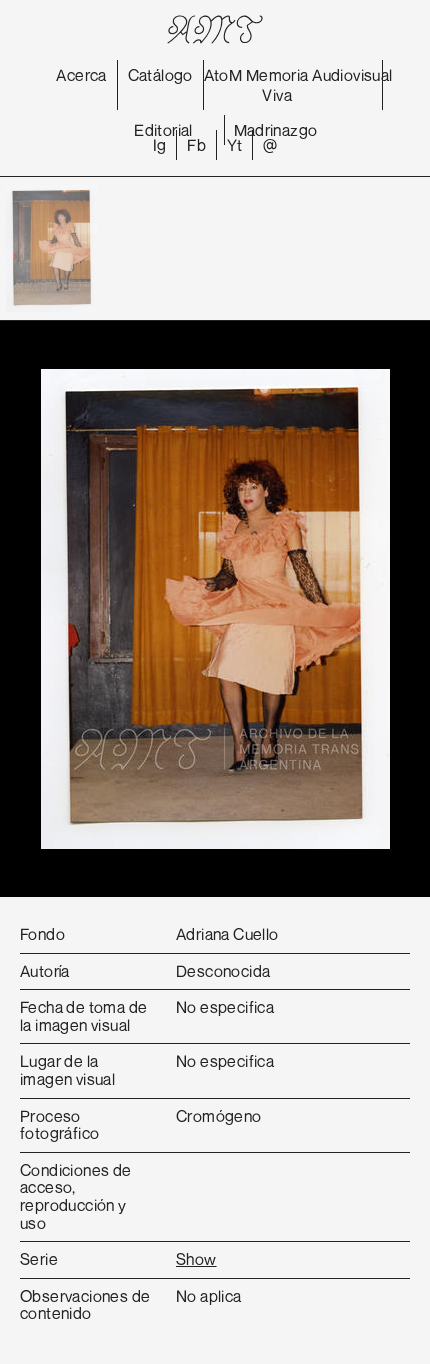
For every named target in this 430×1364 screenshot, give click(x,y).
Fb (196, 145)
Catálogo (160, 75)
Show (196, 1259)
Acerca (81, 75)
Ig (160, 145)
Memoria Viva (277, 85)
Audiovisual (352, 75)
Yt (234, 145)
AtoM (223, 75)
